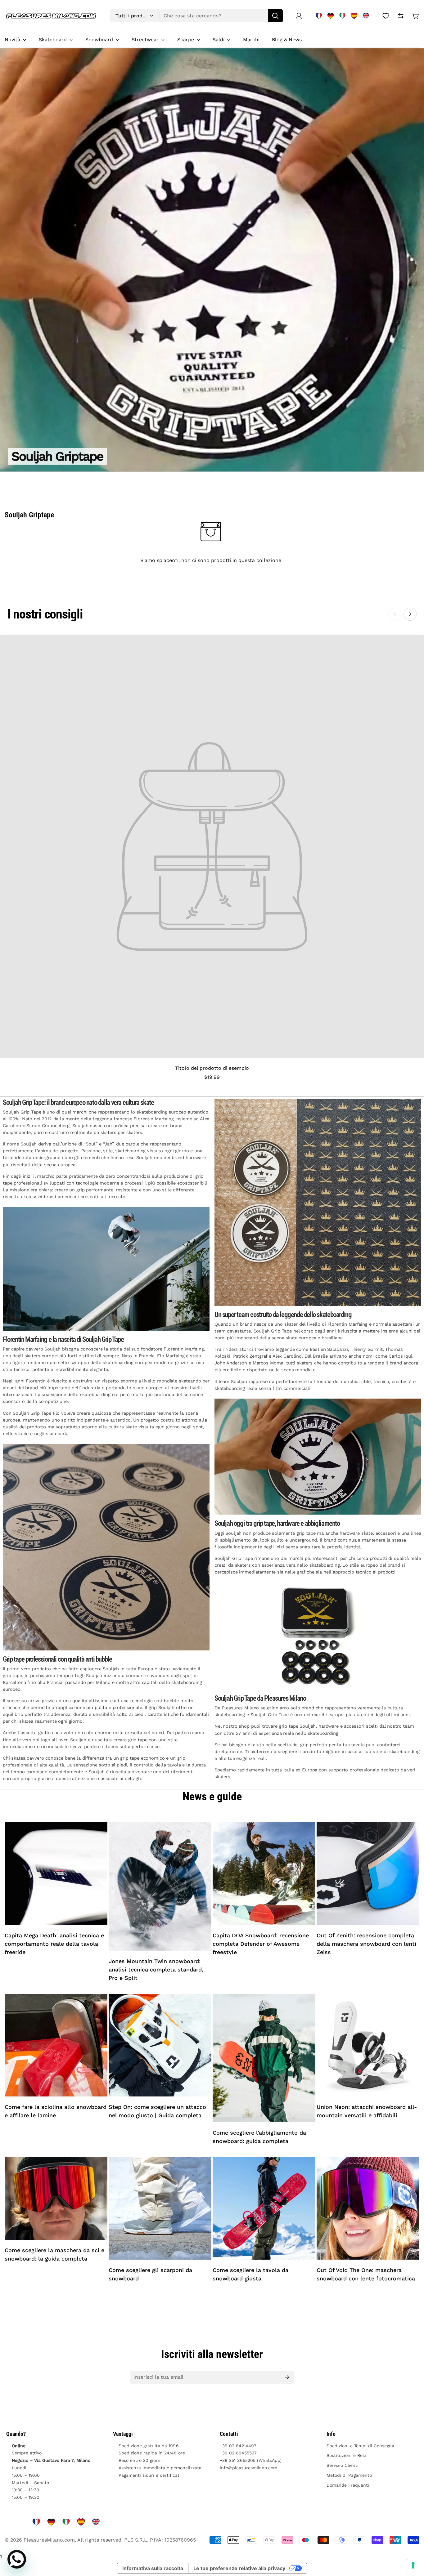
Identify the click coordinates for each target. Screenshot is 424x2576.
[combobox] (196, 16)
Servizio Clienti (343, 2465)
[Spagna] (354, 16)
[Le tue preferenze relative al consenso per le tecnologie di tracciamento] (413, 2565)
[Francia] (319, 16)
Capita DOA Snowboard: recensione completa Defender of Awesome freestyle (261, 1944)
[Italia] (342, 16)
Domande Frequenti (348, 2485)
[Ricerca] (275, 16)
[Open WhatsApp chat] (17, 2559)
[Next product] (410, 614)
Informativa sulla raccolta (153, 2568)
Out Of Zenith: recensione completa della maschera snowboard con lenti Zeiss (366, 1944)
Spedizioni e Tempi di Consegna (360, 2446)
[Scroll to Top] (412, 2542)
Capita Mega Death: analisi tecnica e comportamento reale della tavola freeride (54, 1944)
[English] (366, 16)
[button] (416, 16)
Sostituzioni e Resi (346, 2455)
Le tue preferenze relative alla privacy (239, 2568)
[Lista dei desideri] (386, 16)
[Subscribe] (287, 2377)
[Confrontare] (401, 16)
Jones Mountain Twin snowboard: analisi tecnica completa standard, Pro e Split (156, 1969)
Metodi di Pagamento (349, 2475)
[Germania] (331, 16)
